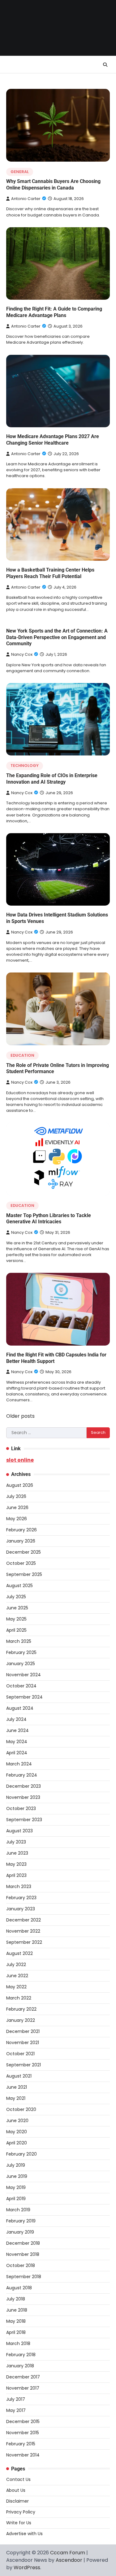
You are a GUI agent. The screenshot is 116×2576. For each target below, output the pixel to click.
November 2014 (23, 2455)
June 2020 (17, 2121)
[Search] (105, 65)
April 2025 (16, 1630)
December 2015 (23, 2422)
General (20, 172)
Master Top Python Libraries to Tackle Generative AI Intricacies (49, 1219)
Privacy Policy (21, 2512)
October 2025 (21, 1563)
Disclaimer (17, 2501)
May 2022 (16, 1987)
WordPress (27, 2567)
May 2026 (17, 1519)
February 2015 (21, 2444)
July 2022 (16, 1965)
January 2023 (21, 1909)
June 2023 (17, 1853)
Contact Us (18, 2479)
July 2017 (16, 2399)
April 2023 (16, 1875)
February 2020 (21, 2154)
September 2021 (24, 2065)
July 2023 (16, 1842)
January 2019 (20, 2232)
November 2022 (23, 1931)
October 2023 (21, 1808)
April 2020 (17, 2143)
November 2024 (24, 1675)
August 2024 (20, 1708)
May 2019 (16, 2187)
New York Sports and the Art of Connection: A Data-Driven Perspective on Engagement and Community (57, 637)
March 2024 (19, 1764)
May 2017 (16, 2410)
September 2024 (24, 1697)
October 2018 (21, 2265)
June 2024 (17, 1730)
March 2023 (19, 1886)
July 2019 (16, 2165)
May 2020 (17, 2132)
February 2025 (21, 1652)
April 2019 (16, 2199)
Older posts (20, 1416)
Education (22, 1055)
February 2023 (21, 1898)
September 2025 (24, 1574)
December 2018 (23, 2243)
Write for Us (19, 2523)
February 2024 (22, 1775)
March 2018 (18, 2343)
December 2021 (23, 2031)
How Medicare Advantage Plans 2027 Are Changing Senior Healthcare (53, 440)
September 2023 (24, 1820)
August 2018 (19, 2288)
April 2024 (17, 1753)
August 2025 (19, 1586)
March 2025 (19, 1641)
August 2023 (19, 1831)
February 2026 (21, 1530)
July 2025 (16, 1597)
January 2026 (21, 1541)
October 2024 (21, 1686)
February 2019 (21, 2221)
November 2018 (23, 2254)
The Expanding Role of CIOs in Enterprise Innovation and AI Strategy (52, 779)
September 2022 (24, 1942)
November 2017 (23, 2388)
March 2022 (19, 1998)
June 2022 (17, 1976)
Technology (25, 766)
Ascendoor (69, 2560)
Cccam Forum (68, 2553)
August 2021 (19, 2076)
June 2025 (17, 1608)
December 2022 (24, 1920)
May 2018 (16, 2321)
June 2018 (17, 2310)
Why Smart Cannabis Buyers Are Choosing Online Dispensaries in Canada (53, 185)
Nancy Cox (22, 654)
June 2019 (17, 2176)
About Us (16, 2490)
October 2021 (20, 2054)
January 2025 (21, 1664)
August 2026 (20, 1485)
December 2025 (24, 1552)
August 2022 (19, 1953)
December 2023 (24, 1786)
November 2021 (23, 2043)
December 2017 (23, 2377)
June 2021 (17, 2087)
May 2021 (16, 2098)
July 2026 (16, 1496)
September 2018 (24, 2277)
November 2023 (23, 1797)
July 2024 (16, 1719)
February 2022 (21, 2009)
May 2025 (16, 1619)
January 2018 (20, 2366)
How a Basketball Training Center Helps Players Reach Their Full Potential (50, 573)
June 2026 (17, 1508)
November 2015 (23, 2433)
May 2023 (16, 1864)
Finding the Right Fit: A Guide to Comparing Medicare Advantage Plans (54, 312)
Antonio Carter (26, 199)
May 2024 (17, 1742)
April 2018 (16, 2332)
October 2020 (21, 2109)
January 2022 (21, 2020)
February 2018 (21, 2355)
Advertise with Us (24, 2534)
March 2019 (18, 2210)
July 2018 (16, 2299)
